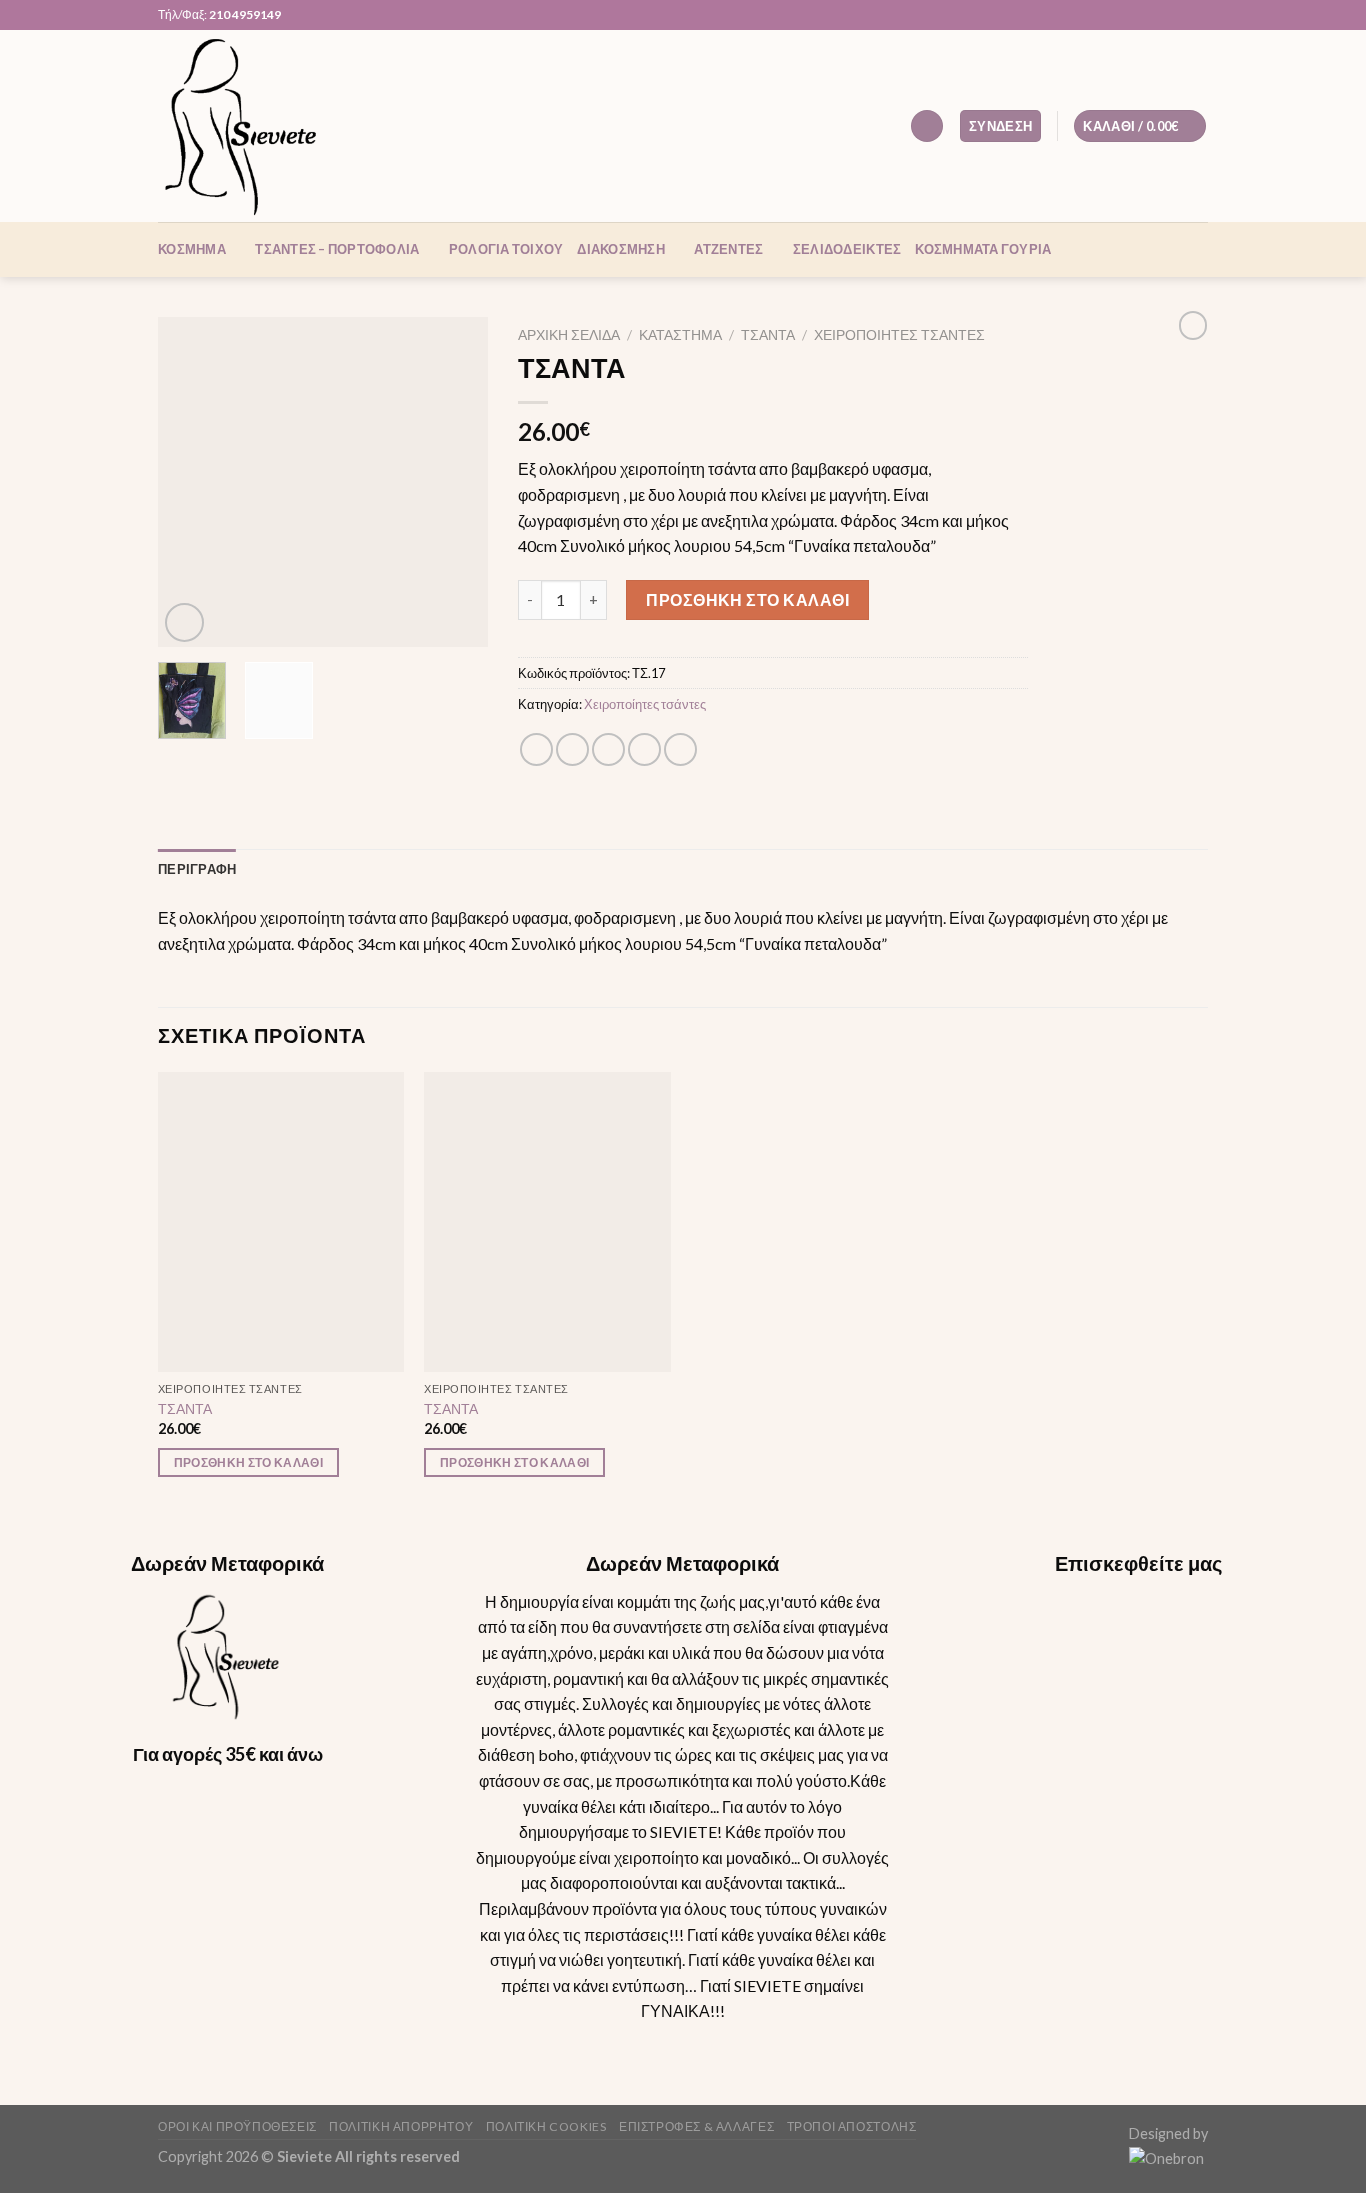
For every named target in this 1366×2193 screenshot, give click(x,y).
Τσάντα (768, 335)
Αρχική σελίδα (569, 335)
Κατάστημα (680, 335)
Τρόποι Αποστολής (852, 2126)
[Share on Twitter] (572, 749)
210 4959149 (245, 14)
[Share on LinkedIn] (680, 749)
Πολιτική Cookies (546, 2126)
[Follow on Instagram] (1160, 15)
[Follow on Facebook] (1141, 15)
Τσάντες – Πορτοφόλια (337, 249)
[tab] (197, 869)
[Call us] (1198, 15)
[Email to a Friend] (608, 749)
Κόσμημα (192, 249)
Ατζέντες (728, 249)
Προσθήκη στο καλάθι (747, 599)
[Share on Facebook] (536, 749)
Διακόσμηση (621, 249)
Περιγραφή (197, 869)
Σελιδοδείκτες (847, 249)
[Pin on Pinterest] (644, 749)
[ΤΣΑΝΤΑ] (281, 1222)
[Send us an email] (1179, 15)
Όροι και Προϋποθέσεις (237, 2126)
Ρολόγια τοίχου (506, 249)
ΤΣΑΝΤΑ (185, 1408)
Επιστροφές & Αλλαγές (696, 2126)
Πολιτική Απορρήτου (401, 2126)
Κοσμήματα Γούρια (983, 249)
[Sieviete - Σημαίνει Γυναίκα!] (258, 126)
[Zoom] (184, 622)
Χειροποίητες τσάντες (899, 335)
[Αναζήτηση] (927, 126)
